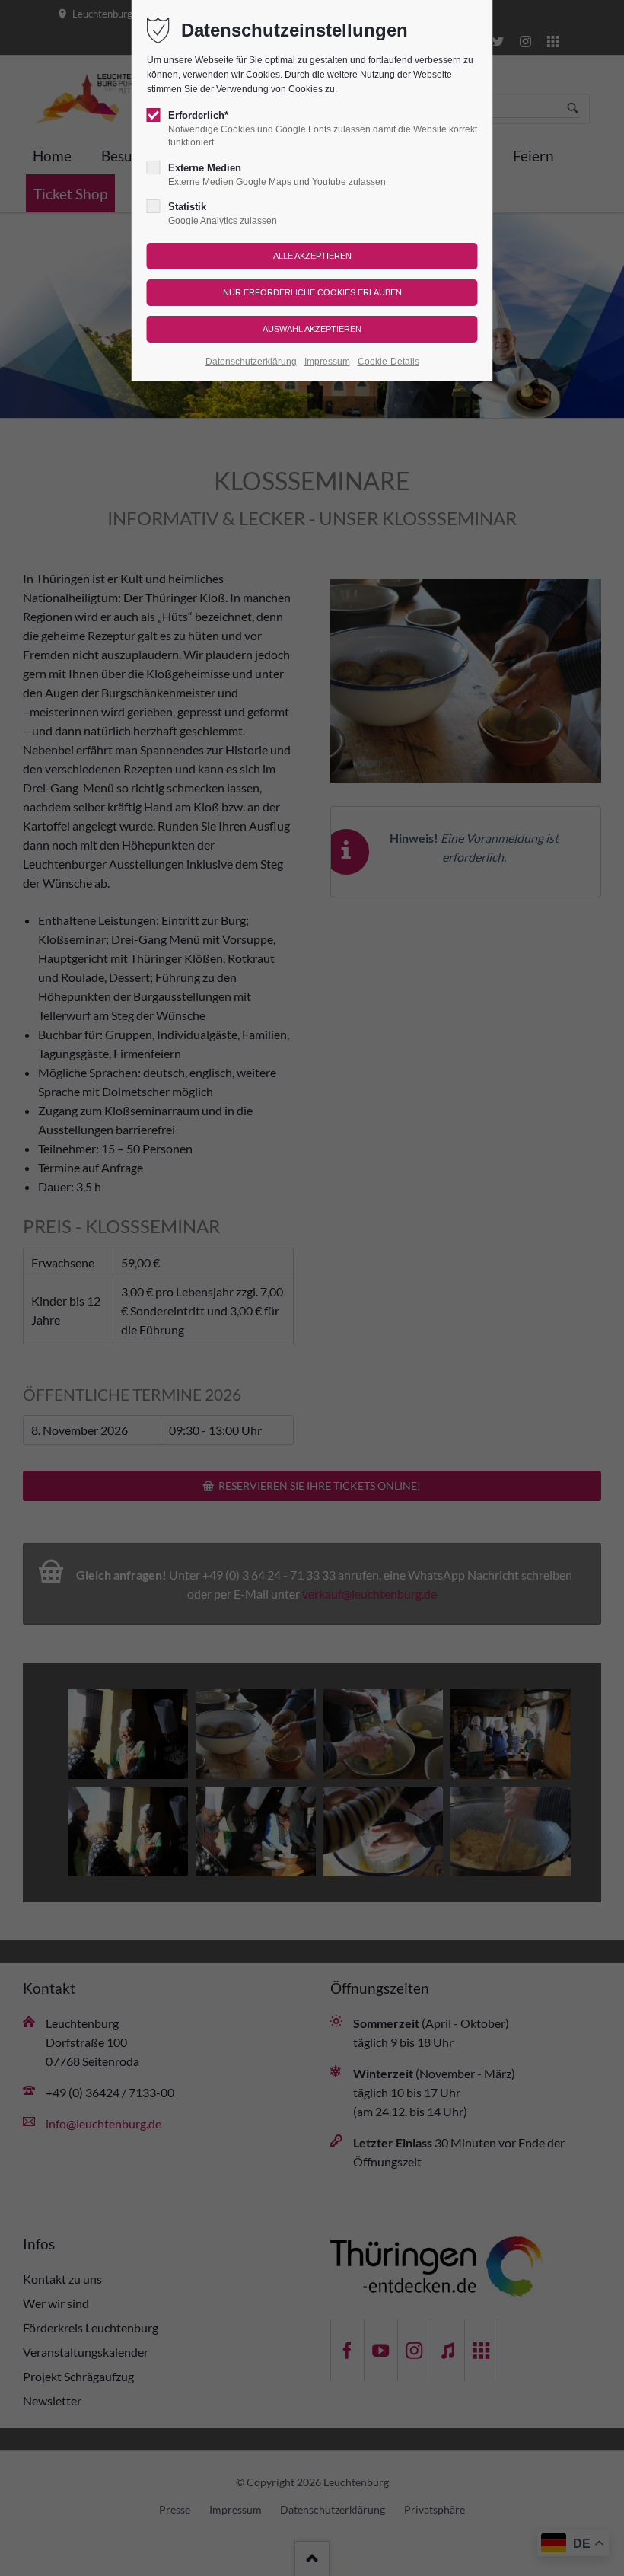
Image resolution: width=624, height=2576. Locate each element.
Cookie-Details (388, 362)
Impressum (327, 362)
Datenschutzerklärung (251, 362)
